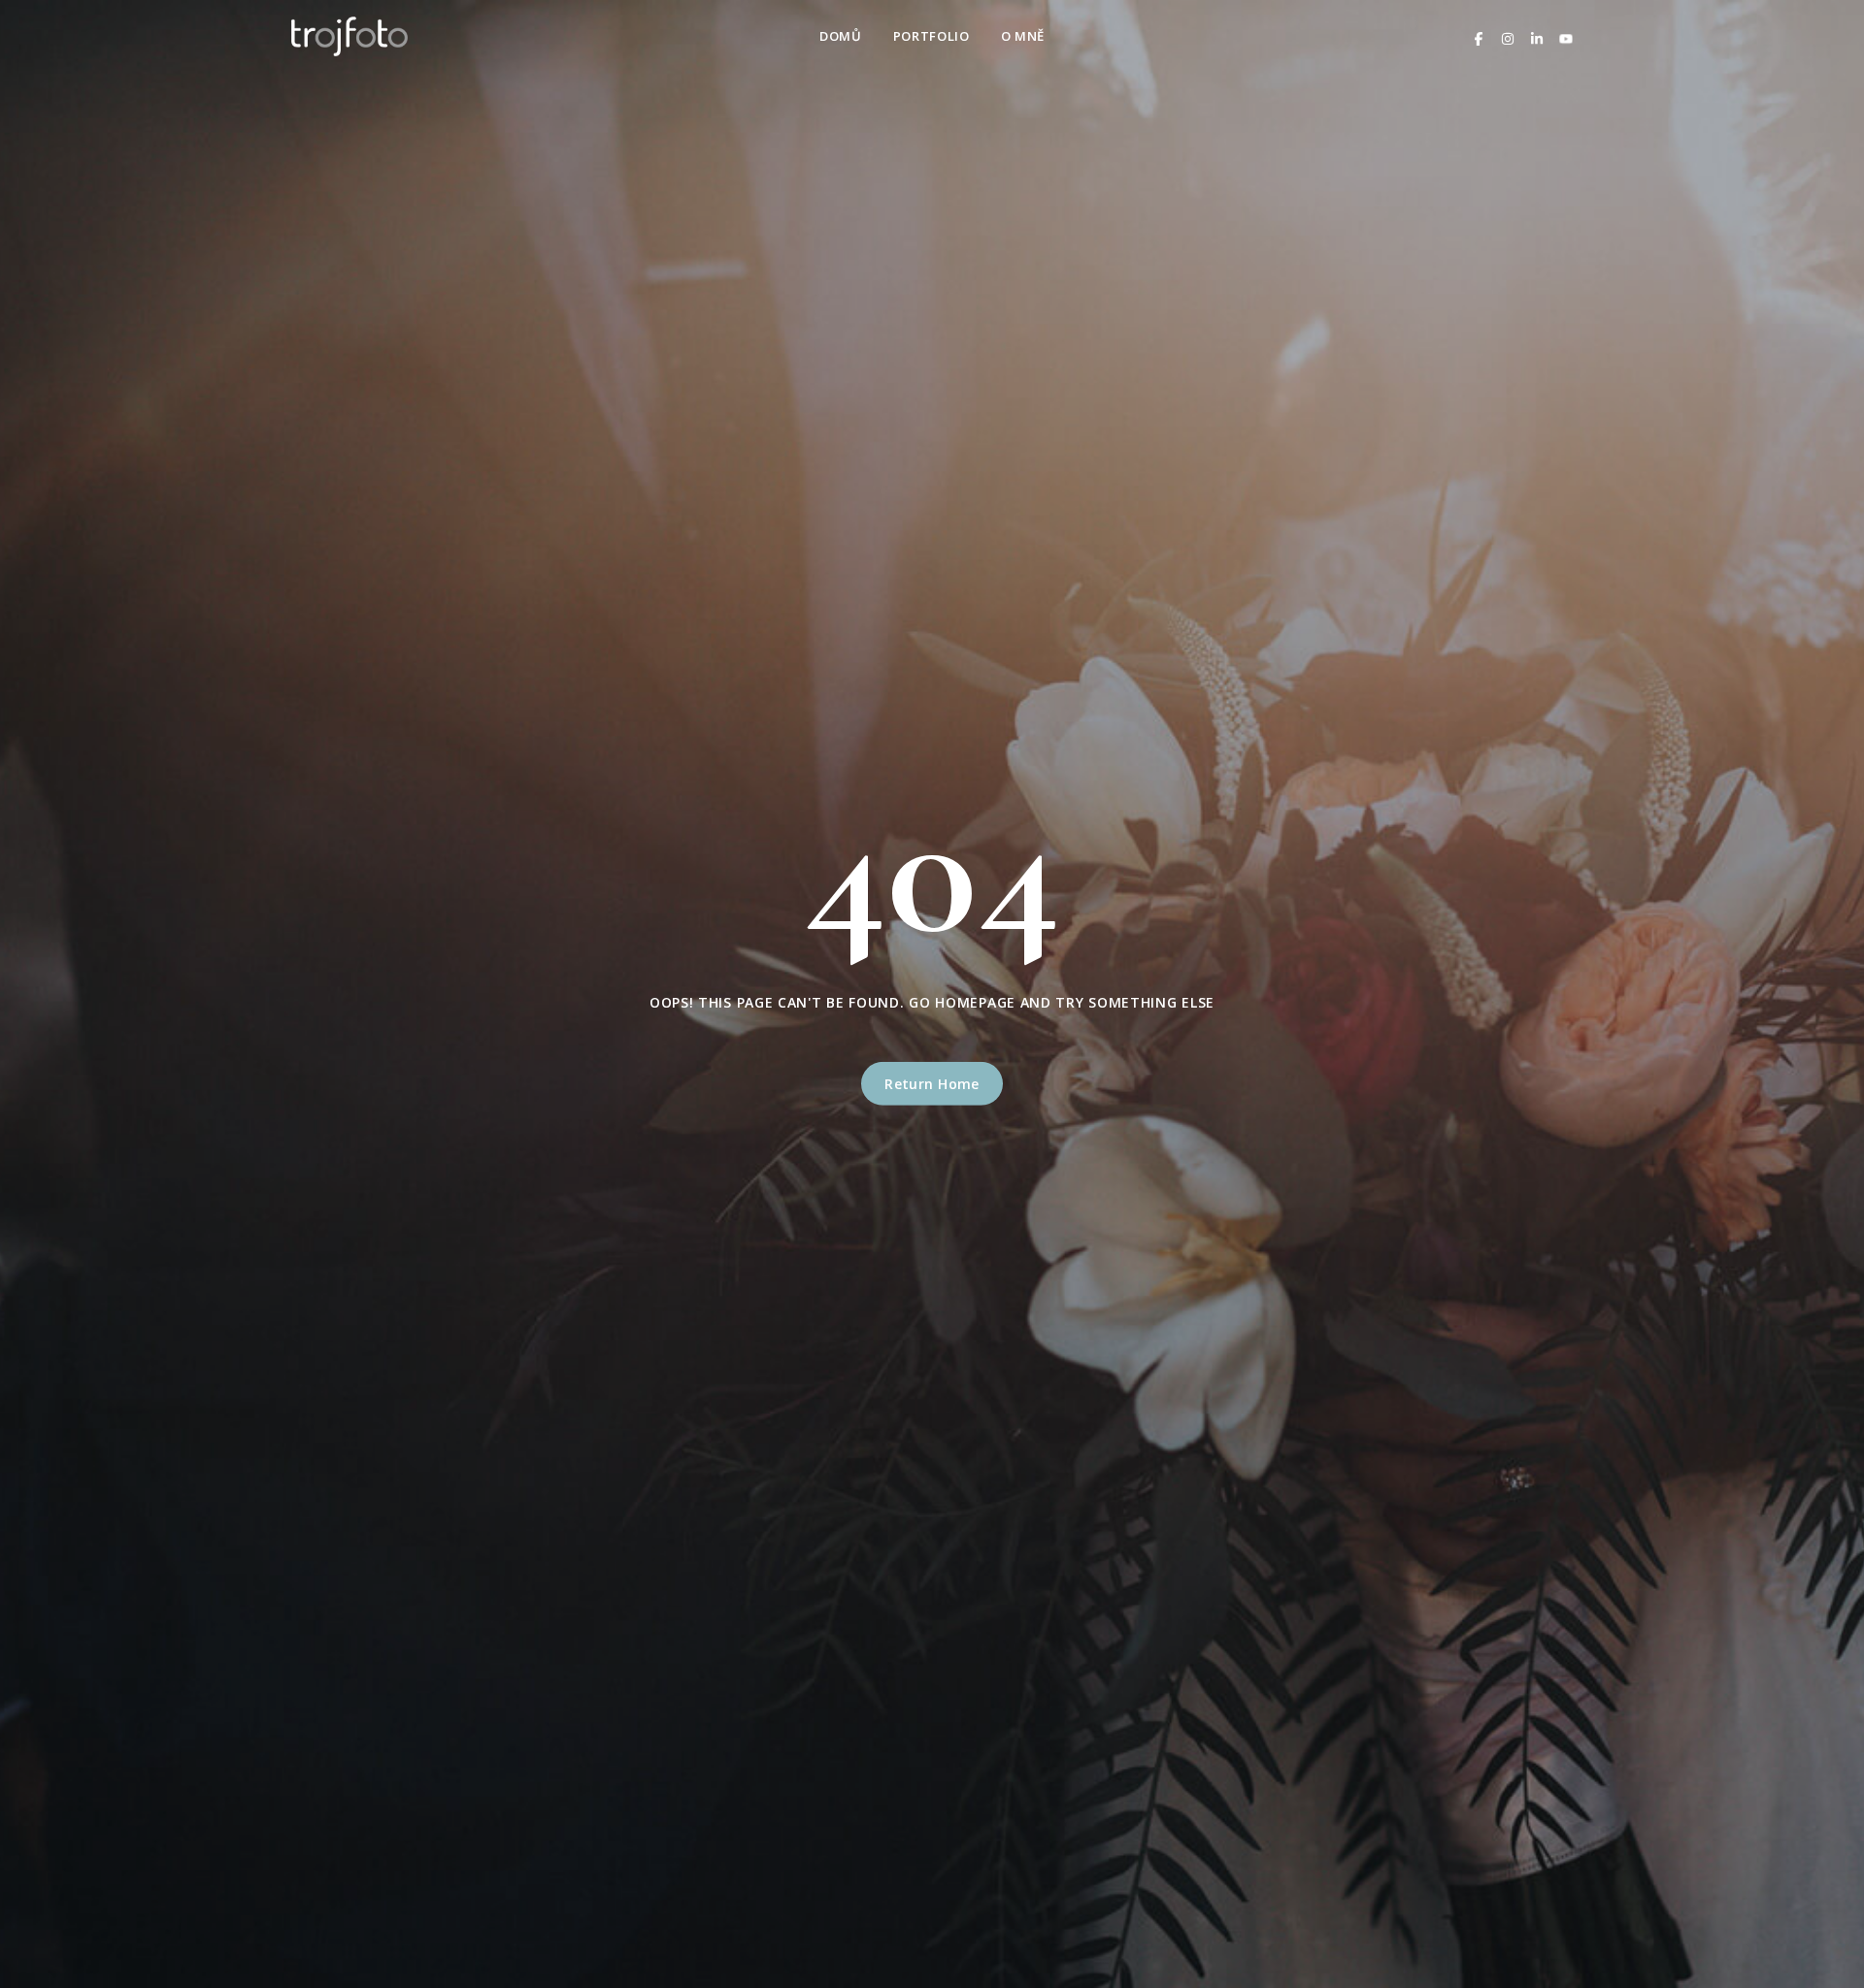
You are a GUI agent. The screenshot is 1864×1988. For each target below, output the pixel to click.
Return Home (932, 1084)
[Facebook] (1479, 36)
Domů (841, 36)
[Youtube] (1566, 36)
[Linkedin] (1537, 36)
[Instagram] (1508, 36)
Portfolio (932, 36)
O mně (1023, 36)
